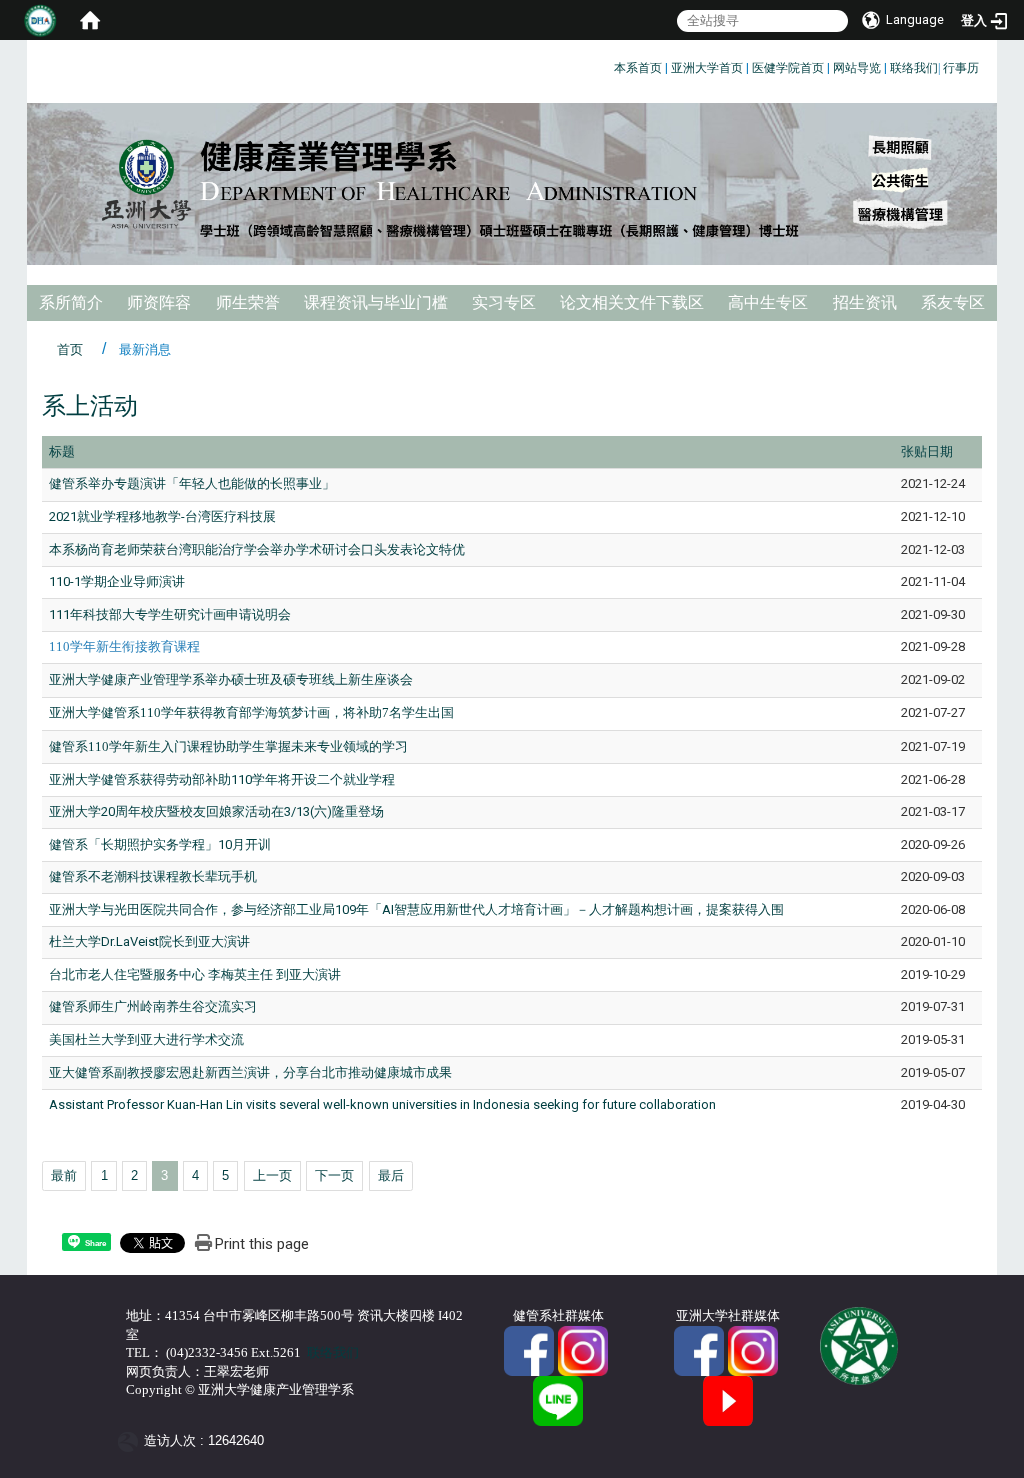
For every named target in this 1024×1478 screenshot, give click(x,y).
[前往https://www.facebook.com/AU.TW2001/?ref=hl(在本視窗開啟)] (699, 1349)
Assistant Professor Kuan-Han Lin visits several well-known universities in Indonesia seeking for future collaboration (382, 1104)
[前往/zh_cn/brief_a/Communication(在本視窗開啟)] (558, 1399)
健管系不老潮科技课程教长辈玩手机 (153, 876)
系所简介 (71, 302)
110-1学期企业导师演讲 (117, 581)
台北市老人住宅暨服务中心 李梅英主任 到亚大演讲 (195, 974)
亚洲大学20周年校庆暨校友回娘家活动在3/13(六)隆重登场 (216, 811)
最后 (391, 1175)
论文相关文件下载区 (632, 302)
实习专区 (504, 302)
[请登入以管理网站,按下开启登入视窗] (40, 20)
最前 (64, 1175)
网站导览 (857, 68)
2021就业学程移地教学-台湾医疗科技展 (162, 516)
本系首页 (638, 68)
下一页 (334, 1175)
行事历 (961, 68)
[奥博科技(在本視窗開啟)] (131, 1441)
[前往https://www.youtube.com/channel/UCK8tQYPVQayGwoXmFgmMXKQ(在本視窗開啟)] (728, 1399)
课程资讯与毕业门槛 (376, 302)
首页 (70, 349)
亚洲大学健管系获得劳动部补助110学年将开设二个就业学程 (222, 779)
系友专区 (953, 302)
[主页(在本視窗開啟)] (512, 184)
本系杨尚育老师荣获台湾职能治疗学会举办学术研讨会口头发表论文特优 (257, 549)
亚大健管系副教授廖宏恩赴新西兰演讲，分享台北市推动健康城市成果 (250, 1072)
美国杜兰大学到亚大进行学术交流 (146, 1039)
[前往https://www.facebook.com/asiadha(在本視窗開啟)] (529, 1349)
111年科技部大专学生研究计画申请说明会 (170, 614)
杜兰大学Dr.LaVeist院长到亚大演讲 (149, 941)
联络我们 (914, 68)
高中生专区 (768, 302)
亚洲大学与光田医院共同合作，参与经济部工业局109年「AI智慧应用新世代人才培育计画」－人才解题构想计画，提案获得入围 (416, 909)
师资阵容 (159, 302)
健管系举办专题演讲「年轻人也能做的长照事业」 (192, 483)
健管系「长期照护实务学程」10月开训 (160, 844)
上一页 (272, 1175)
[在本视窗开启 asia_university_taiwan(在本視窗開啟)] (753, 1349)
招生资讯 (865, 302)
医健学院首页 (788, 68)
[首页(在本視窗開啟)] (90, 20)
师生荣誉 (248, 302)
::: (606, 64)
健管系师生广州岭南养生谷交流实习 (153, 1006)
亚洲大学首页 (707, 68)
